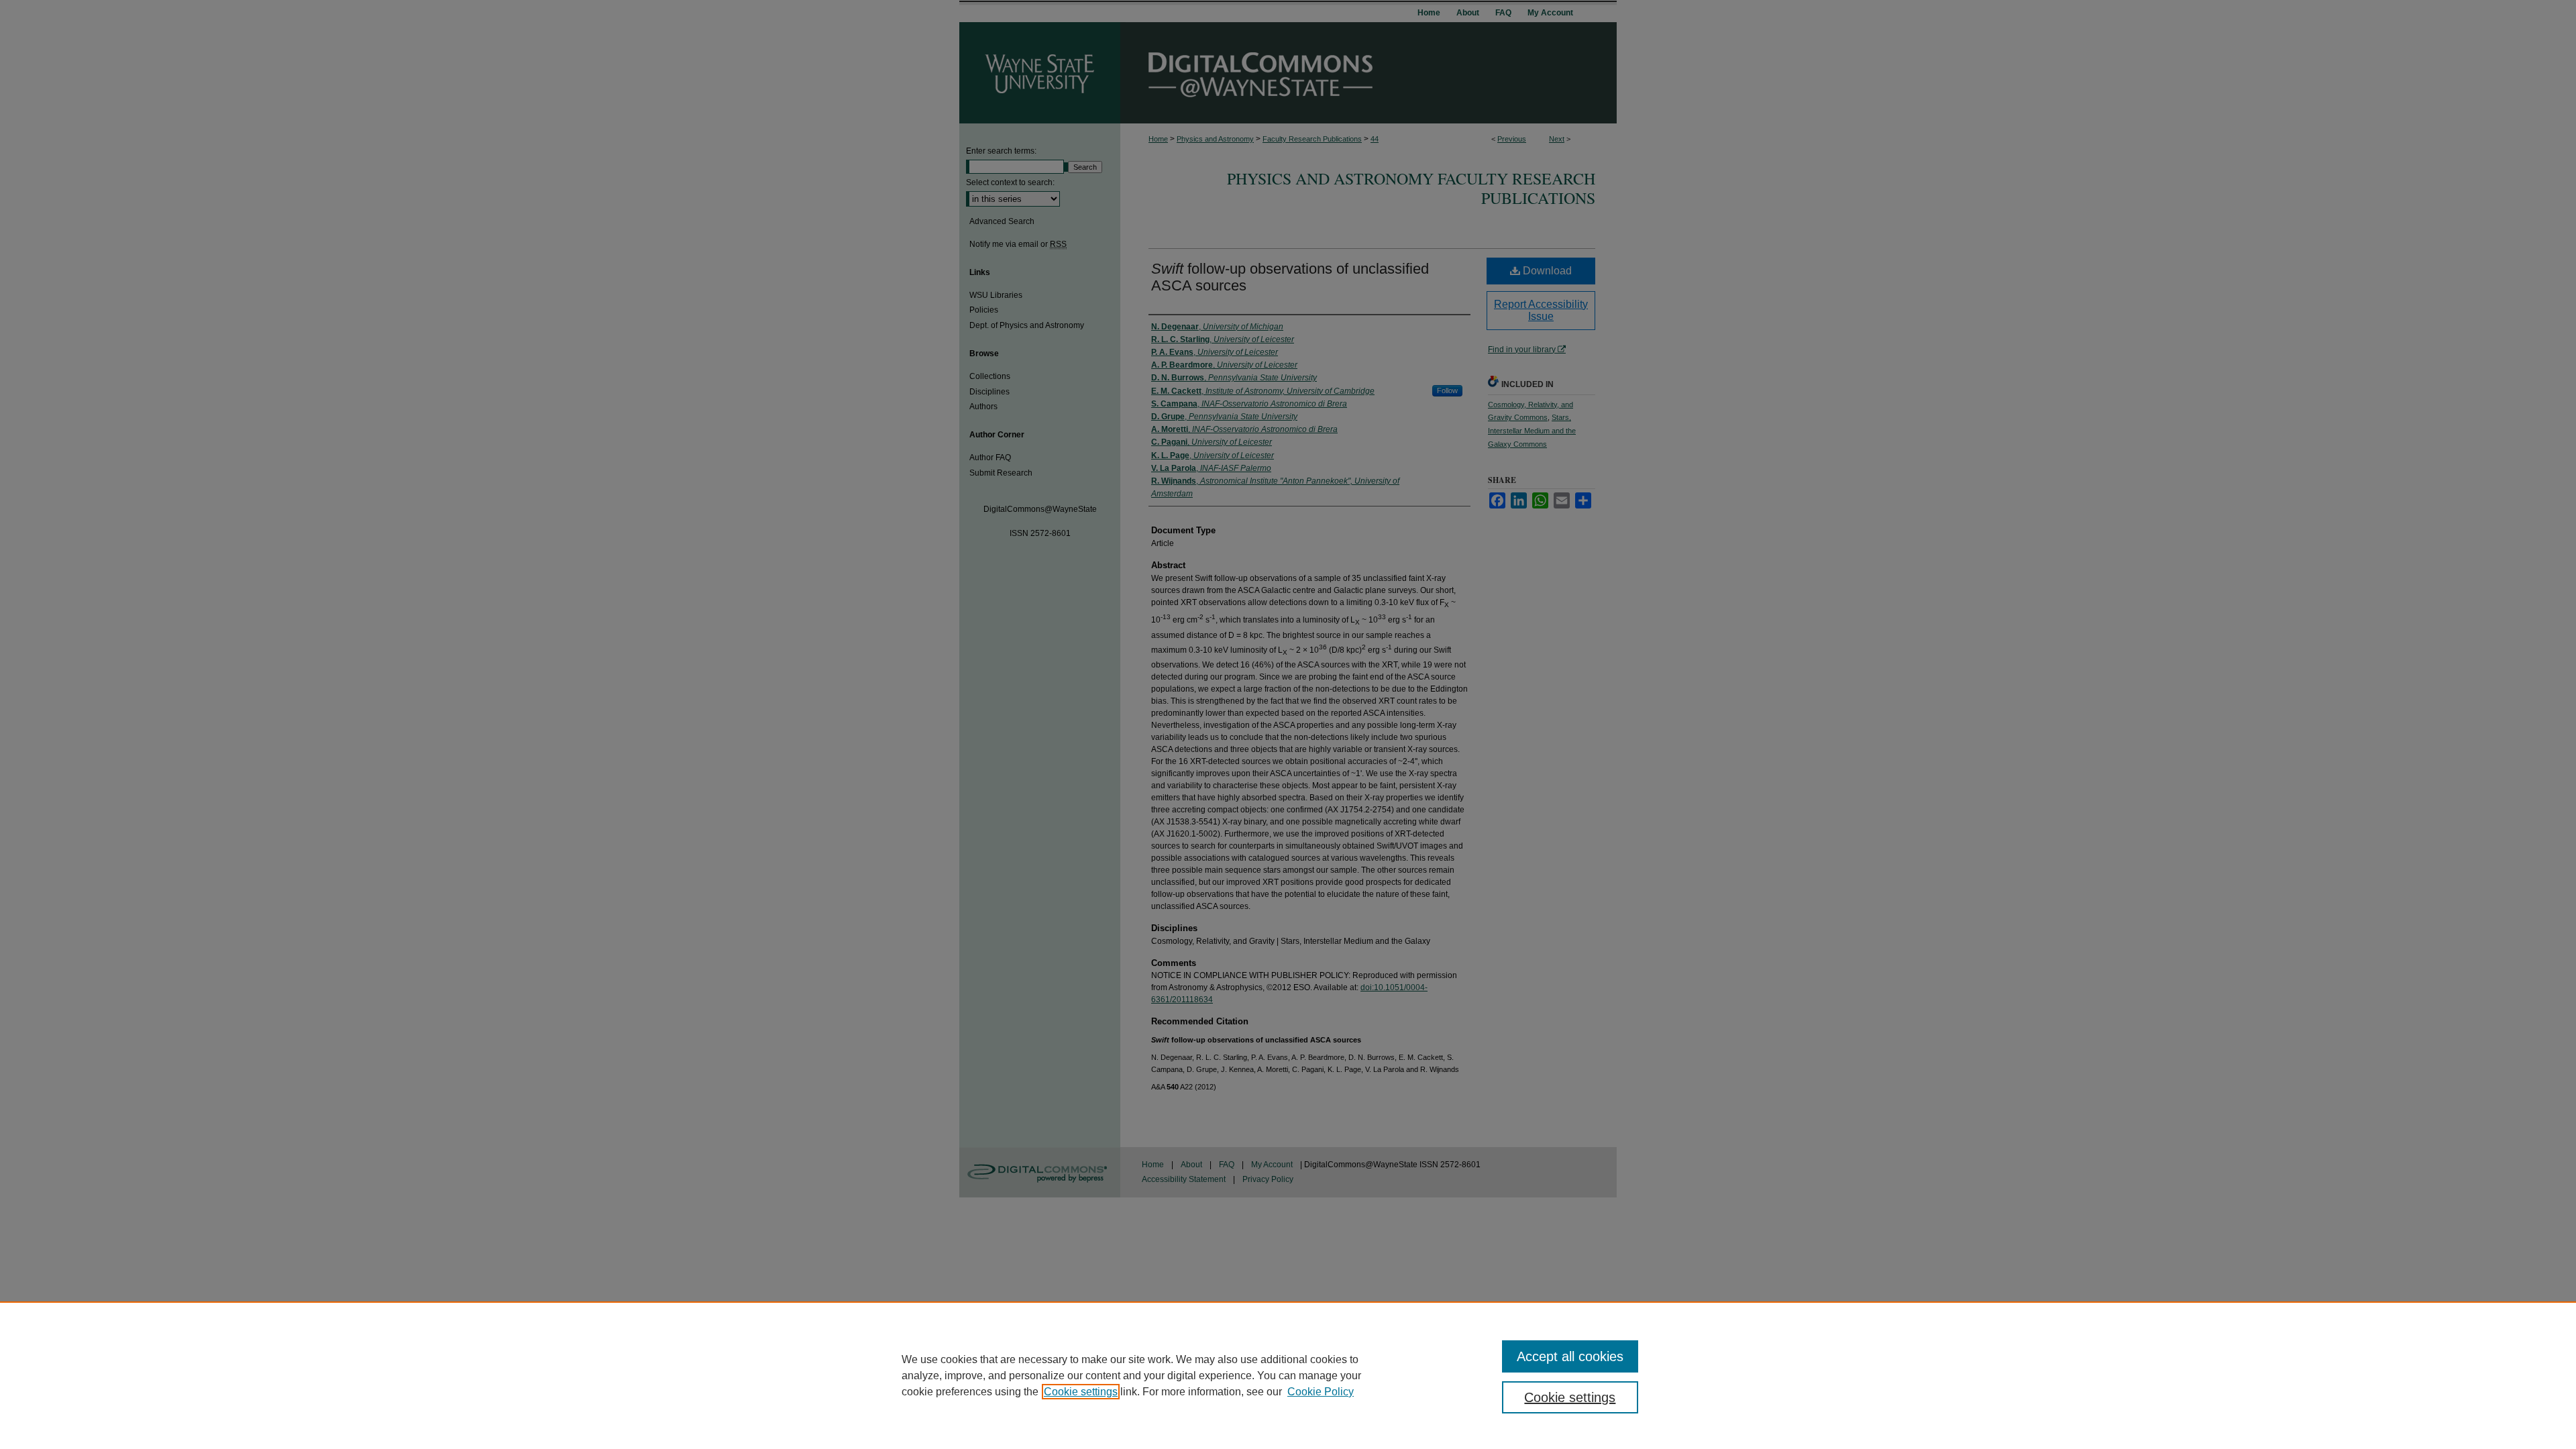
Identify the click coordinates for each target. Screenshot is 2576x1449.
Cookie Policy (1321, 1392)
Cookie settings (1081, 1392)
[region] (1288, 1375)
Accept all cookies (1570, 1356)
